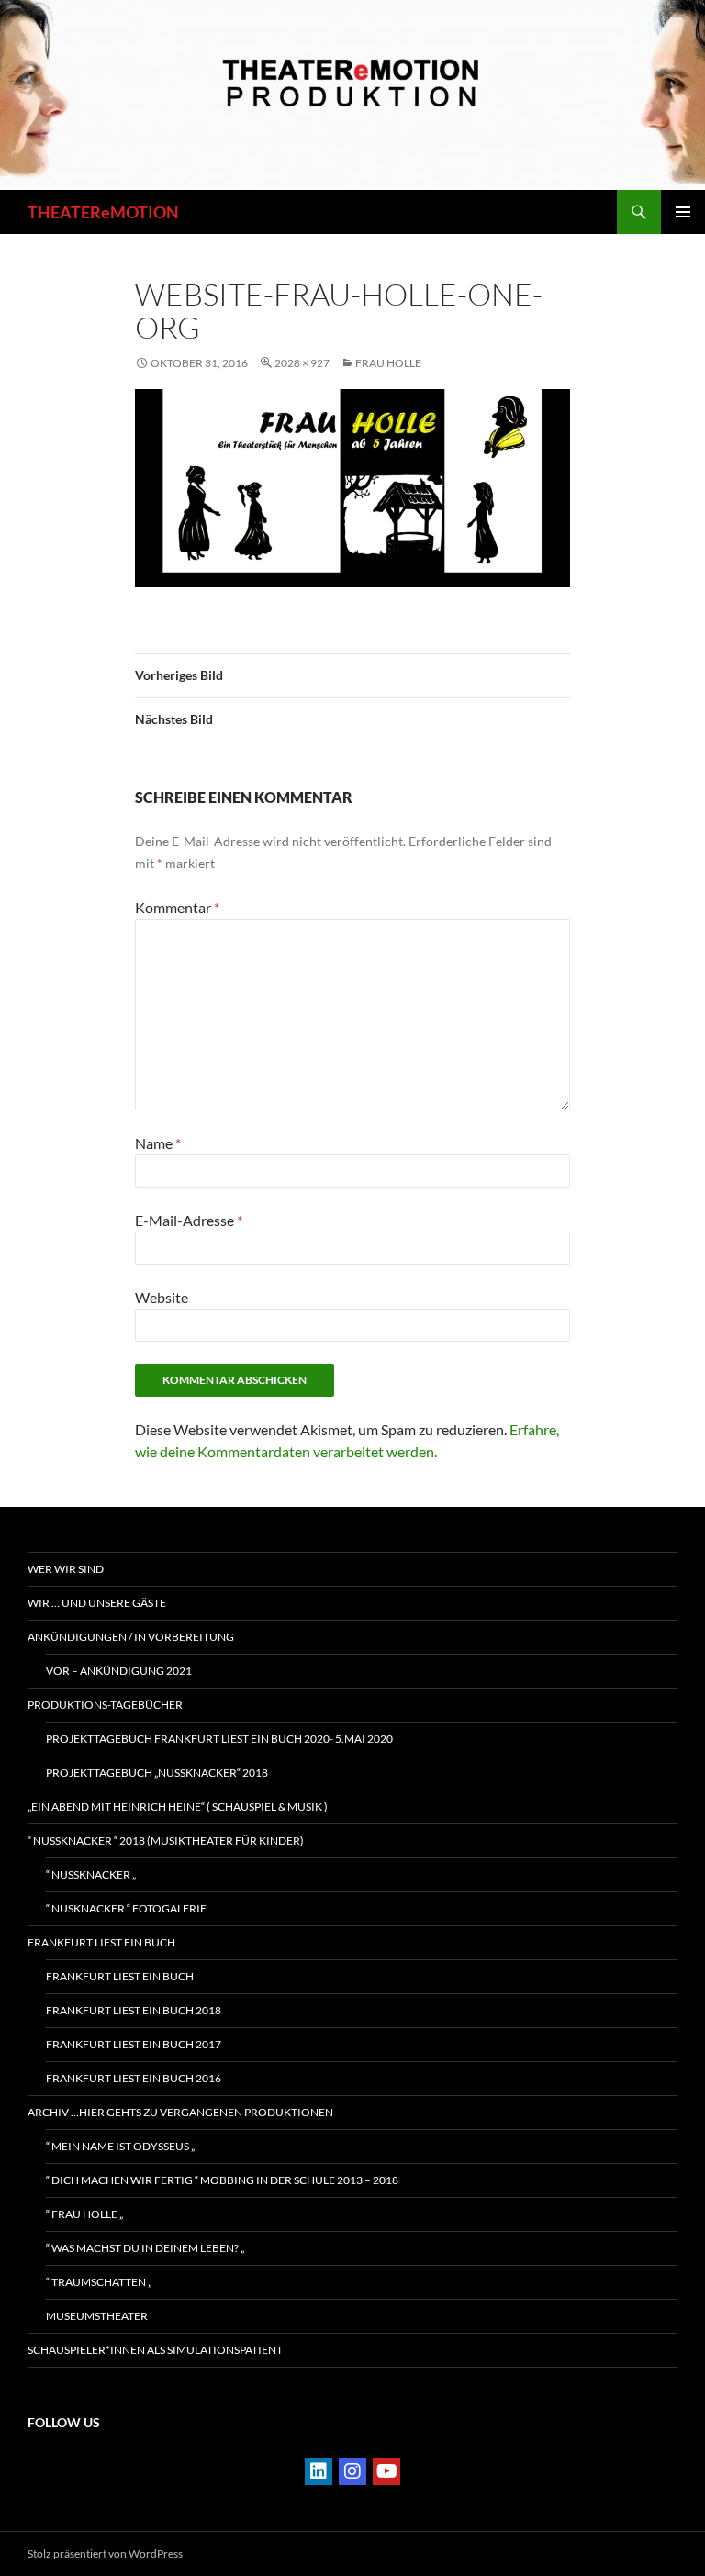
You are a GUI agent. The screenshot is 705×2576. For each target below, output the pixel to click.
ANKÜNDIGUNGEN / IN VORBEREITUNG (131, 1637)
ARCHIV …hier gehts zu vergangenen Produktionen (180, 2112)
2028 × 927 (302, 363)
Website (162, 1297)
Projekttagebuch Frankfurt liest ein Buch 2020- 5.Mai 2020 (219, 1739)
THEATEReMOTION (103, 212)
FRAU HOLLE (388, 363)
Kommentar (177, 907)
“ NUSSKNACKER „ (91, 1874)
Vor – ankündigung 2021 (119, 1671)
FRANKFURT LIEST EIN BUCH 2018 (134, 2010)
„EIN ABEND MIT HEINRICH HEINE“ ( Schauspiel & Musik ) (178, 1807)
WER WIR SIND (66, 1569)
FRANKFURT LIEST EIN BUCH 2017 (134, 2044)
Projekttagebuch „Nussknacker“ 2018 (157, 1773)
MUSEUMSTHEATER (97, 2316)
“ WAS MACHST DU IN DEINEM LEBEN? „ (145, 2248)
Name (158, 1143)
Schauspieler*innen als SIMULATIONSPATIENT (155, 2350)
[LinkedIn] (319, 2471)
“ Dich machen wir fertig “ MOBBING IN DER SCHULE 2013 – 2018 (222, 2180)
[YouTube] (386, 2471)
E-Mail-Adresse (189, 1220)
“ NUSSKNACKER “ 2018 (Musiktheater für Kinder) (166, 1840)
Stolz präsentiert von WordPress (105, 2554)
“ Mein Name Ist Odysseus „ (120, 2146)
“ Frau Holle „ (84, 2214)
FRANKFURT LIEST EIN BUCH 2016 (134, 2078)
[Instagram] (352, 2471)
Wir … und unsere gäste (97, 1603)
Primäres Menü (683, 212)
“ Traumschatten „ (99, 2282)
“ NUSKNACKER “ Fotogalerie (126, 1908)
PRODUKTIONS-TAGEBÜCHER (105, 1705)
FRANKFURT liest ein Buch (101, 1942)
